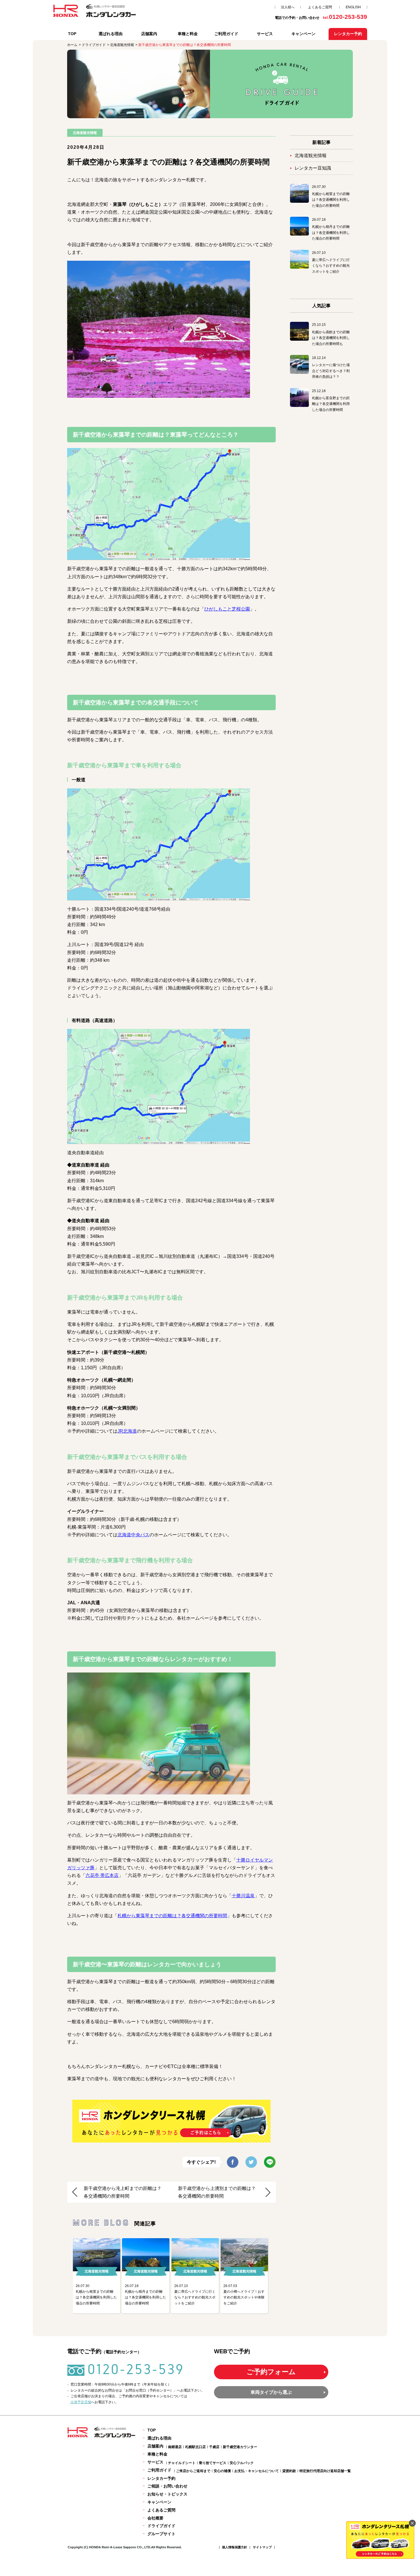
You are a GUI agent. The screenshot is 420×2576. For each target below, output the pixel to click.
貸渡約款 (289, 2471)
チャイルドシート (182, 2463)
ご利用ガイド (226, 34)
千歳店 (214, 2447)
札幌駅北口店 (195, 2447)
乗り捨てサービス (213, 2463)
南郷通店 (175, 2447)
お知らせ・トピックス (167, 2494)
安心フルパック (242, 2463)
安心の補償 (222, 2471)
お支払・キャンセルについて (257, 2471)
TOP (72, 34)
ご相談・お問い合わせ (167, 2486)
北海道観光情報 (311, 155)
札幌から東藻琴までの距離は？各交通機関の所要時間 (172, 1916)
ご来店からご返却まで (193, 2471)
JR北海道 (127, 1431)
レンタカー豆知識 (313, 168)
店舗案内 (149, 34)
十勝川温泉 (243, 1896)
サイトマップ (262, 2547)
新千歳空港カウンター (240, 2447)
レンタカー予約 (161, 2478)
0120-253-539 (136, 2369)
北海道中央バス (133, 1535)
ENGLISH (353, 7)
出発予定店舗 (81, 2402)
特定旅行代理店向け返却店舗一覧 (325, 2471)
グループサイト (161, 2534)
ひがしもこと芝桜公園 (227, 609)
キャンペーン (303, 34)
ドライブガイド (161, 2526)
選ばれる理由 (111, 34)
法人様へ (288, 7)
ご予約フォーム (271, 2372)
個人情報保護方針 (235, 2547)
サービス (265, 34)
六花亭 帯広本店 (102, 1875)
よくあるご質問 (320, 7)
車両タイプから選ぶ (271, 2392)
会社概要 (155, 2518)
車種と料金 (188, 34)
